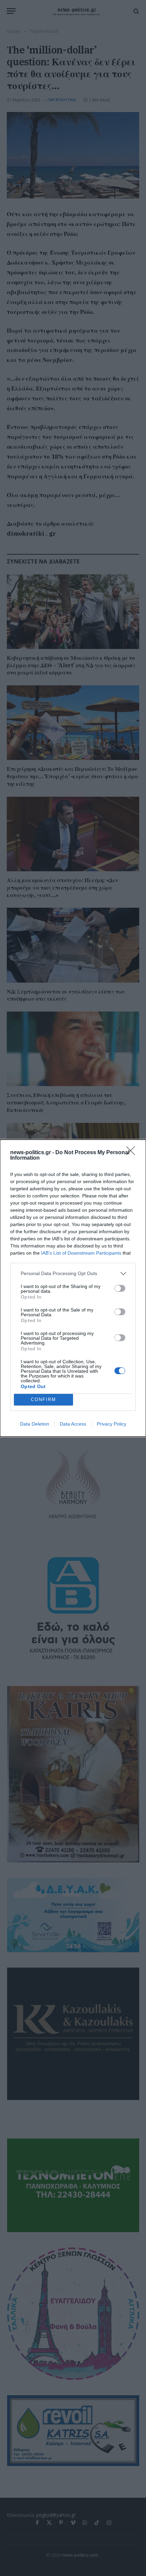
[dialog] (73, 1288)
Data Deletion (35, 1424)
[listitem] (73, 1274)
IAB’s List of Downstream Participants (81, 1253)
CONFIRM (43, 1400)
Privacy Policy (112, 1424)
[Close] (133, 1153)
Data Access (73, 1424)
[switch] (120, 1288)
